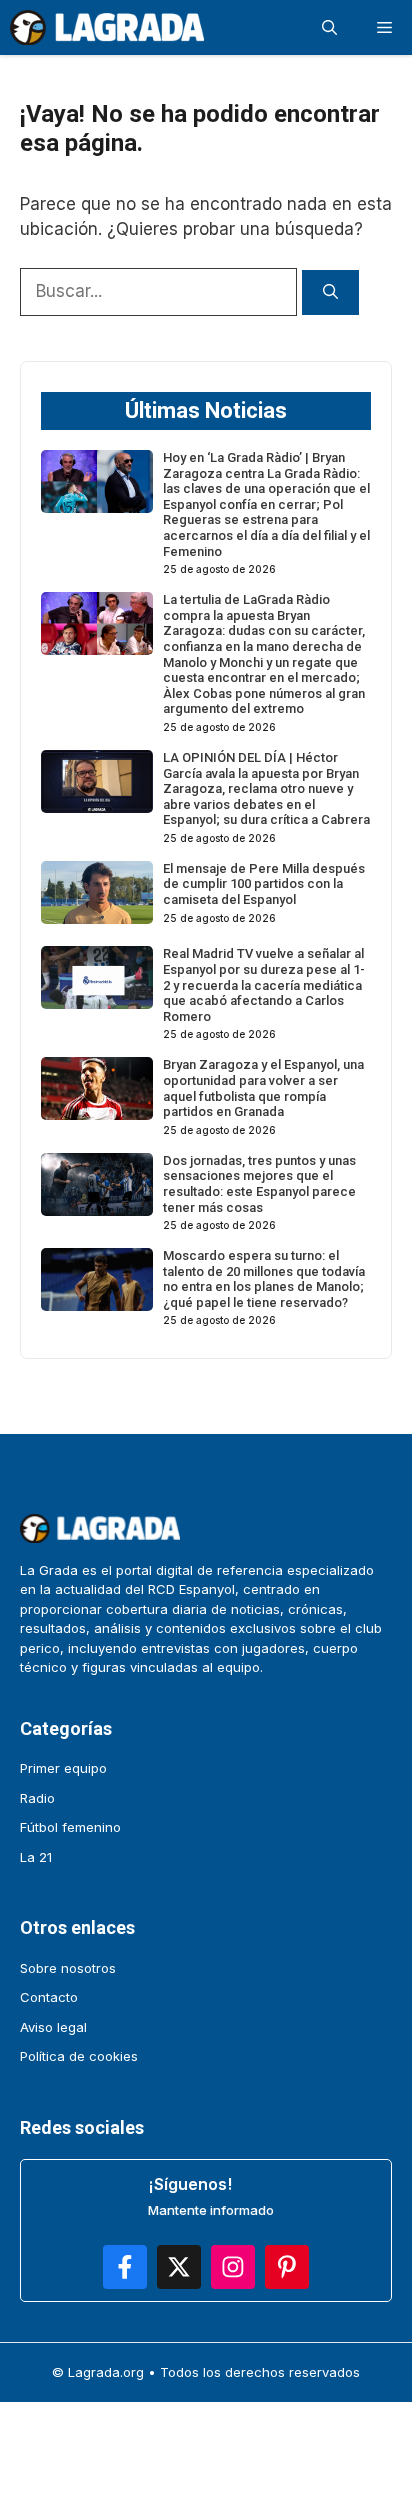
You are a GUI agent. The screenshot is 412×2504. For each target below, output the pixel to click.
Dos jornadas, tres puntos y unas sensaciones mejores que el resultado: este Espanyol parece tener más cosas (259, 1184)
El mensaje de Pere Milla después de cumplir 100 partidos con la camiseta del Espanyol (264, 884)
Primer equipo (63, 1768)
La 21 (36, 1857)
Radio (37, 1798)
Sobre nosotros (68, 1968)
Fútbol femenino (70, 1827)
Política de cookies (79, 2056)
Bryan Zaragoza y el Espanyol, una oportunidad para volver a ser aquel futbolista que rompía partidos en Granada (263, 1088)
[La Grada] (107, 27)
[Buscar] (330, 292)
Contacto (49, 1997)
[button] (329, 27)
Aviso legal (53, 2027)
